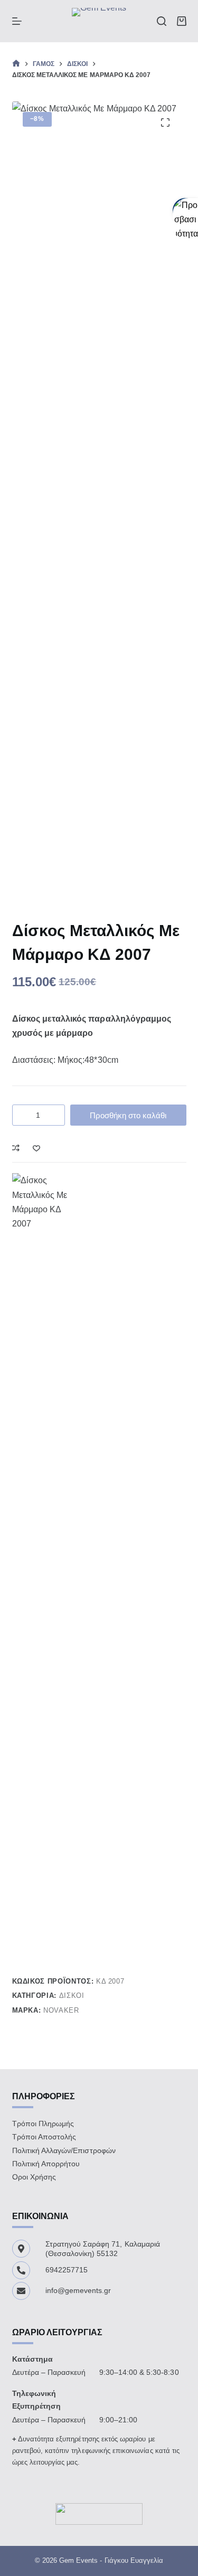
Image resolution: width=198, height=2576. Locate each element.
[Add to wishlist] (36, 1148)
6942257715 (67, 2270)
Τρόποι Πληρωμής (43, 2124)
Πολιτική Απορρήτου (46, 2164)
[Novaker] (44, 1569)
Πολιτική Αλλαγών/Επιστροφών (64, 2150)
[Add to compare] (16, 1148)
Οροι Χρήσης (34, 2177)
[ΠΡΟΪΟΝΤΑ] (17, 21)
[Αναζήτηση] (162, 21)
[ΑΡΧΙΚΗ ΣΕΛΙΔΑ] (16, 64)
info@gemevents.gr (78, 2290)
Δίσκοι (72, 1995)
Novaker (61, 2010)
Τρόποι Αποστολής (44, 2137)
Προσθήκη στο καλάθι (128, 1115)
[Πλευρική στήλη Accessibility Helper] (185, 211)
